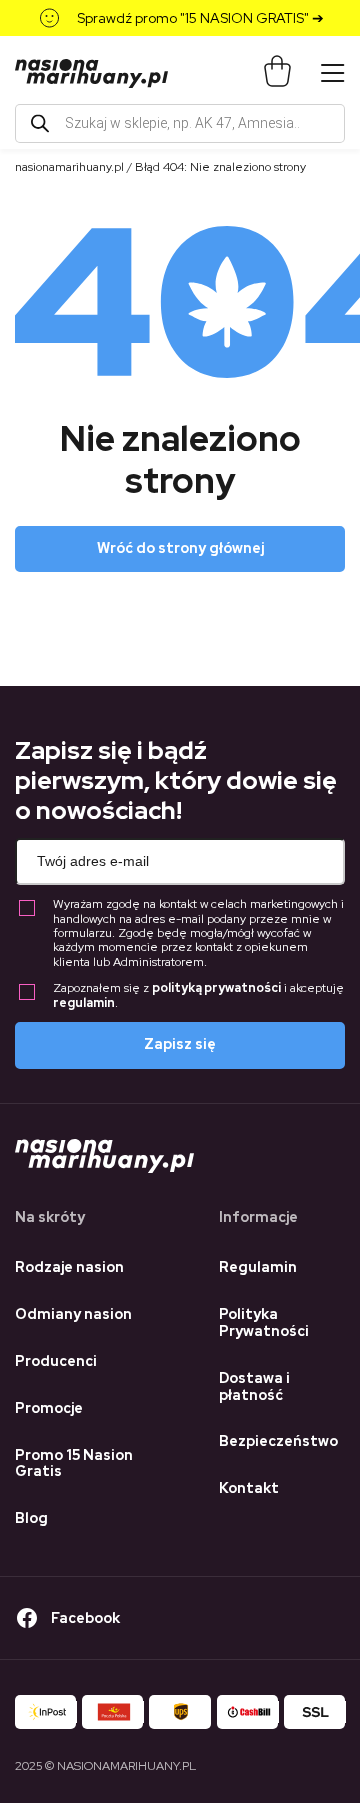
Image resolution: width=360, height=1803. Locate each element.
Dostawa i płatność (254, 1386)
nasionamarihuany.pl (69, 167)
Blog (31, 1518)
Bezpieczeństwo (278, 1441)
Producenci (56, 1361)
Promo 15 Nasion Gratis (74, 1463)
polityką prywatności (216, 988)
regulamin (84, 1003)
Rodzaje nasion (69, 1267)
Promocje (49, 1408)
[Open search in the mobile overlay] (180, 123)
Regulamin (258, 1267)
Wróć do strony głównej (180, 548)
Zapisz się (180, 1044)
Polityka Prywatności (264, 1322)
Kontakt (249, 1488)
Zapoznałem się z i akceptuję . (198, 995)
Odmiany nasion (73, 1314)
